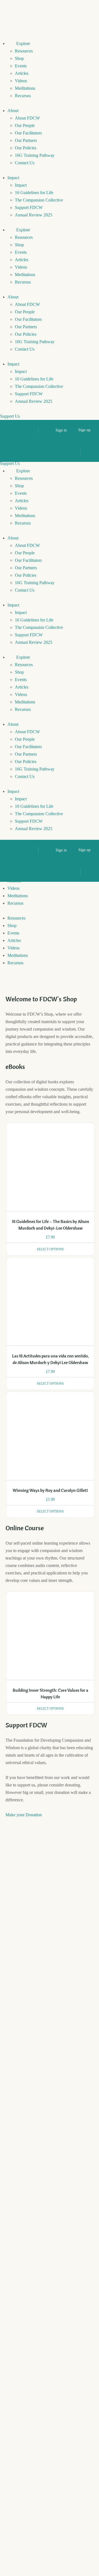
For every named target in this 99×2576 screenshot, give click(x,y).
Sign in (61, 430)
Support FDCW (29, 207)
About (13, 111)
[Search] (31, 430)
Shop (19, 58)
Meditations (25, 88)
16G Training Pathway (35, 155)
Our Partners (26, 140)
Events (21, 66)
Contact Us (25, 163)
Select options (50, 1249)
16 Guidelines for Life (34, 193)
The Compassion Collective (39, 200)
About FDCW (27, 118)
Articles (22, 73)
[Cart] (46, 430)
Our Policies (26, 148)
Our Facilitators (28, 133)
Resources (24, 51)
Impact (13, 178)
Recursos (23, 96)
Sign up (84, 430)
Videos (21, 81)
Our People (25, 125)
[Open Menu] (9, 451)
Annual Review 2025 (34, 215)
